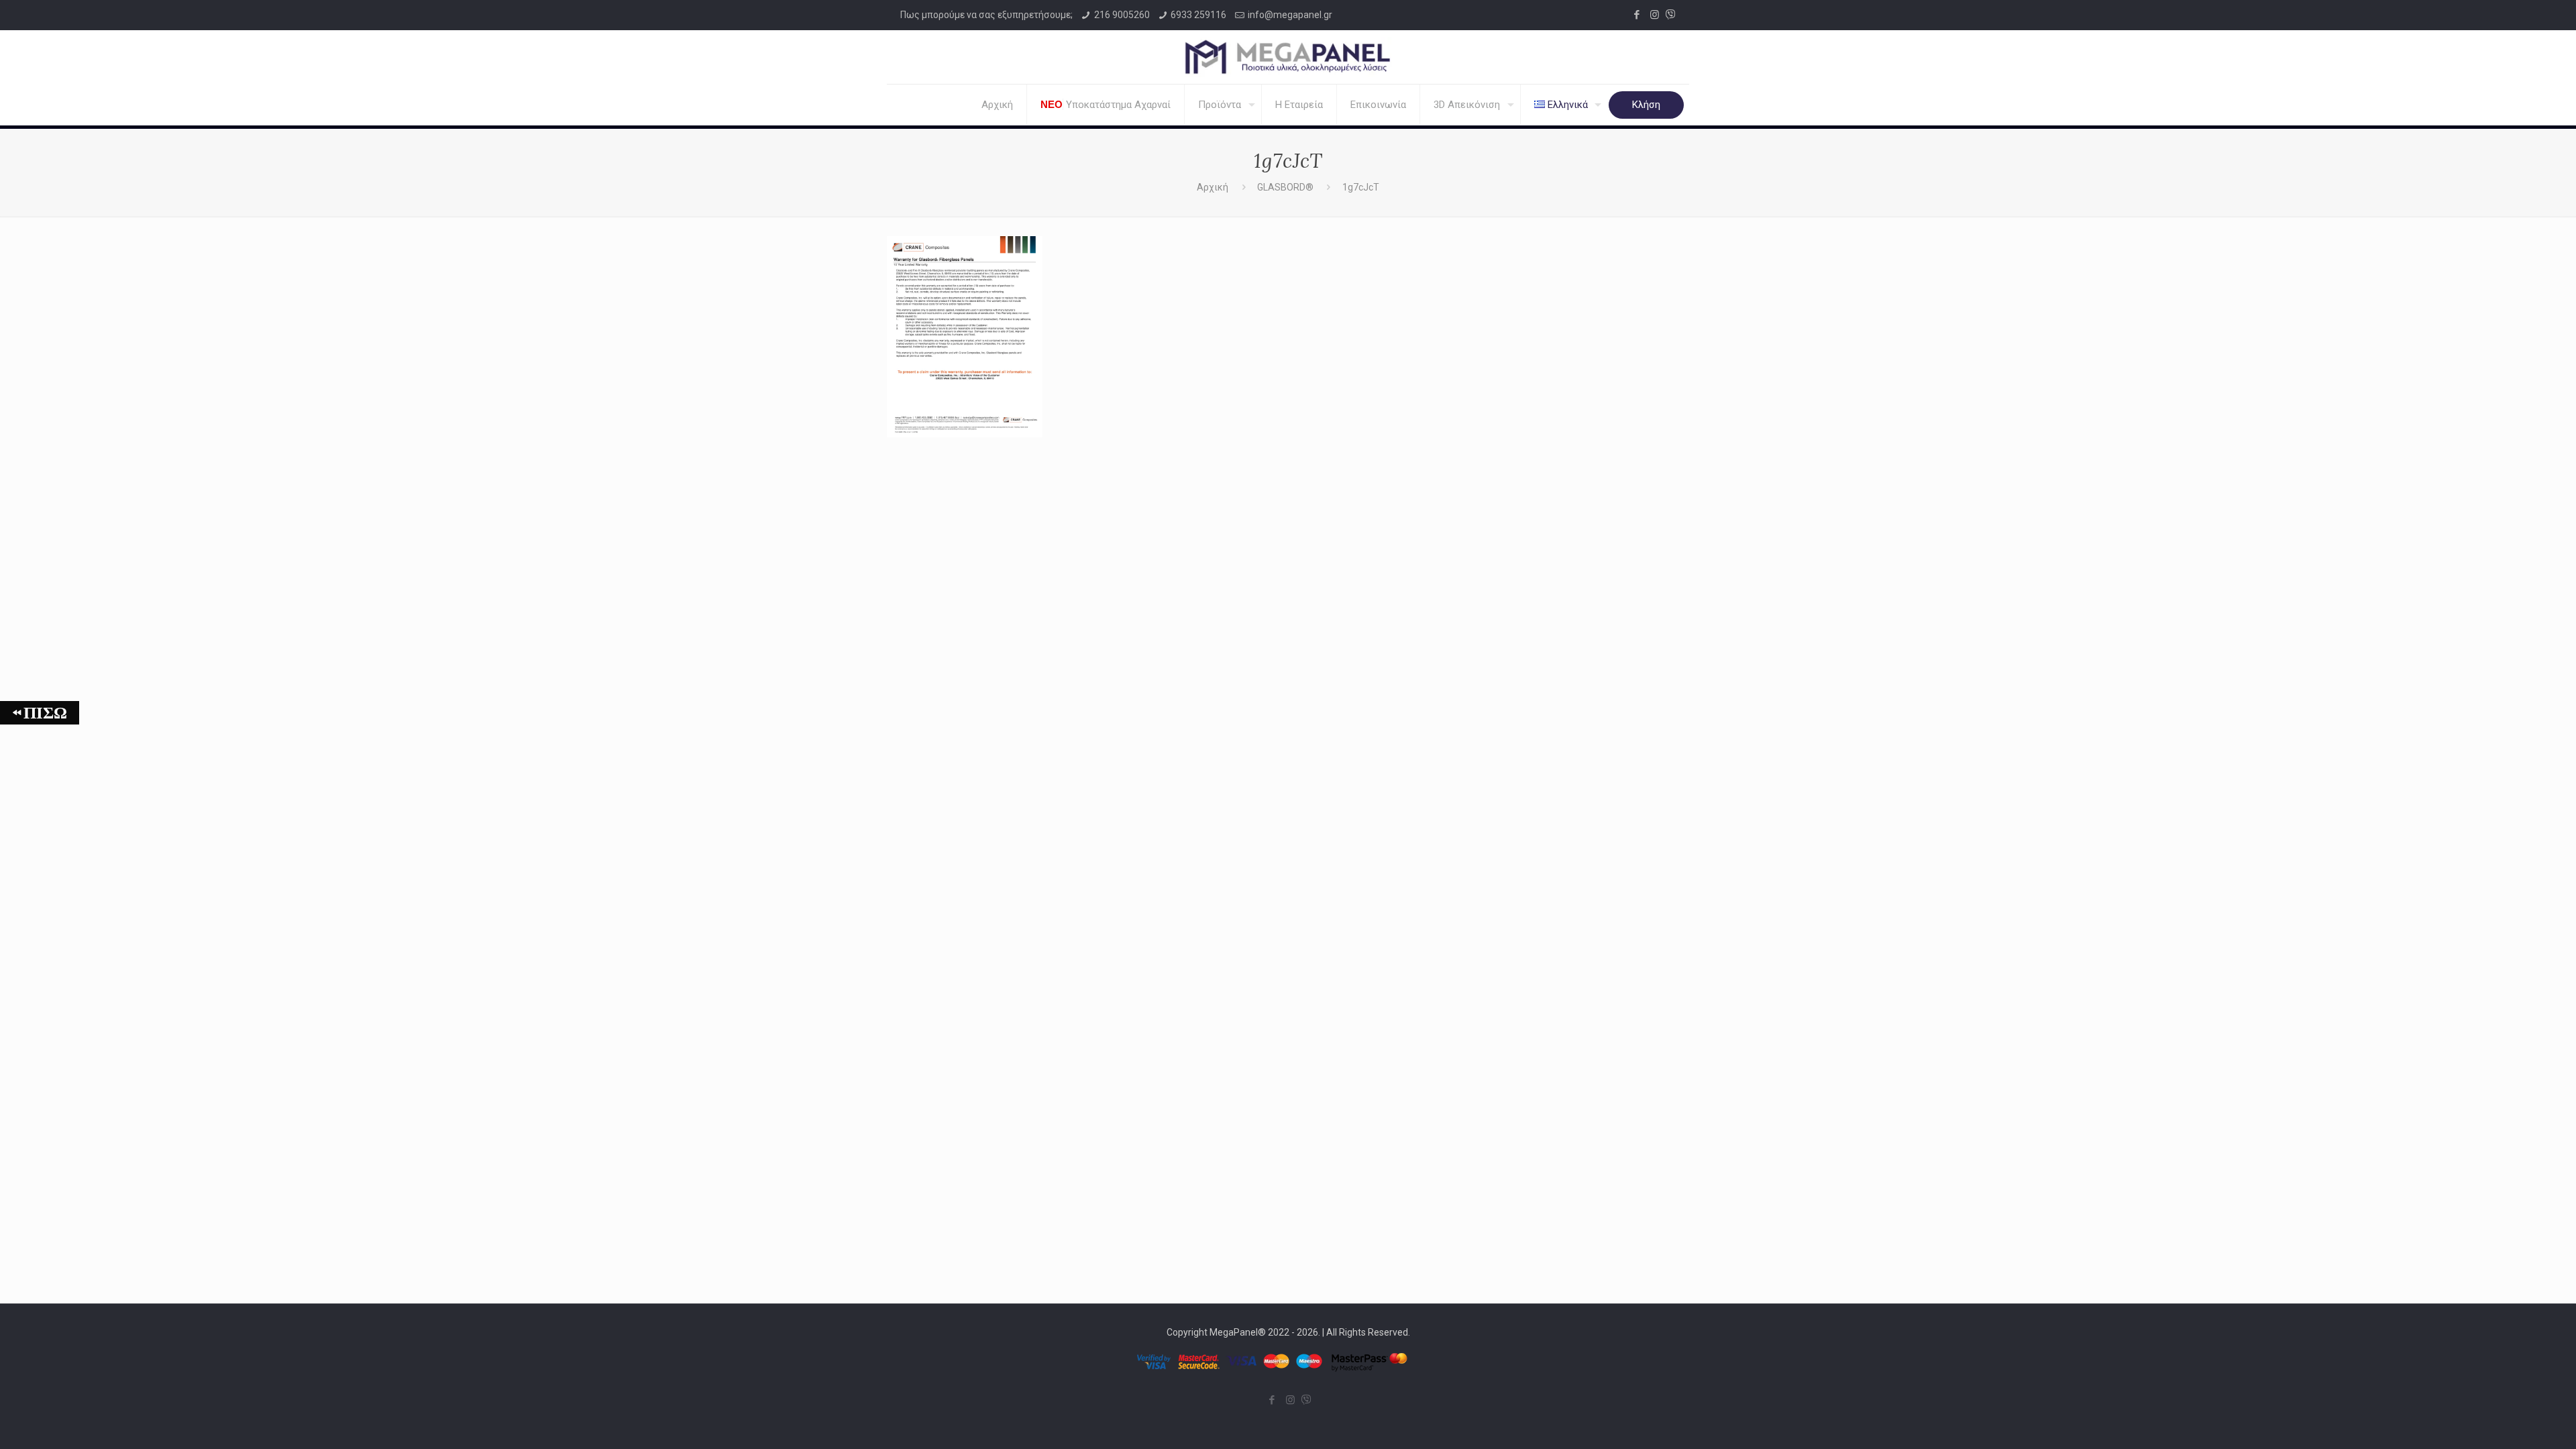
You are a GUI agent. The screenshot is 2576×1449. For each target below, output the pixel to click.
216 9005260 (1122, 15)
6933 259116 (1198, 15)
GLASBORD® (1285, 187)
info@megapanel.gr (1290, 15)
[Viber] (1671, 15)
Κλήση (1646, 105)
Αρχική (1213, 187)
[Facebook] (1636, 15)
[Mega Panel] (1288, 57)
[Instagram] (1655, 15)
